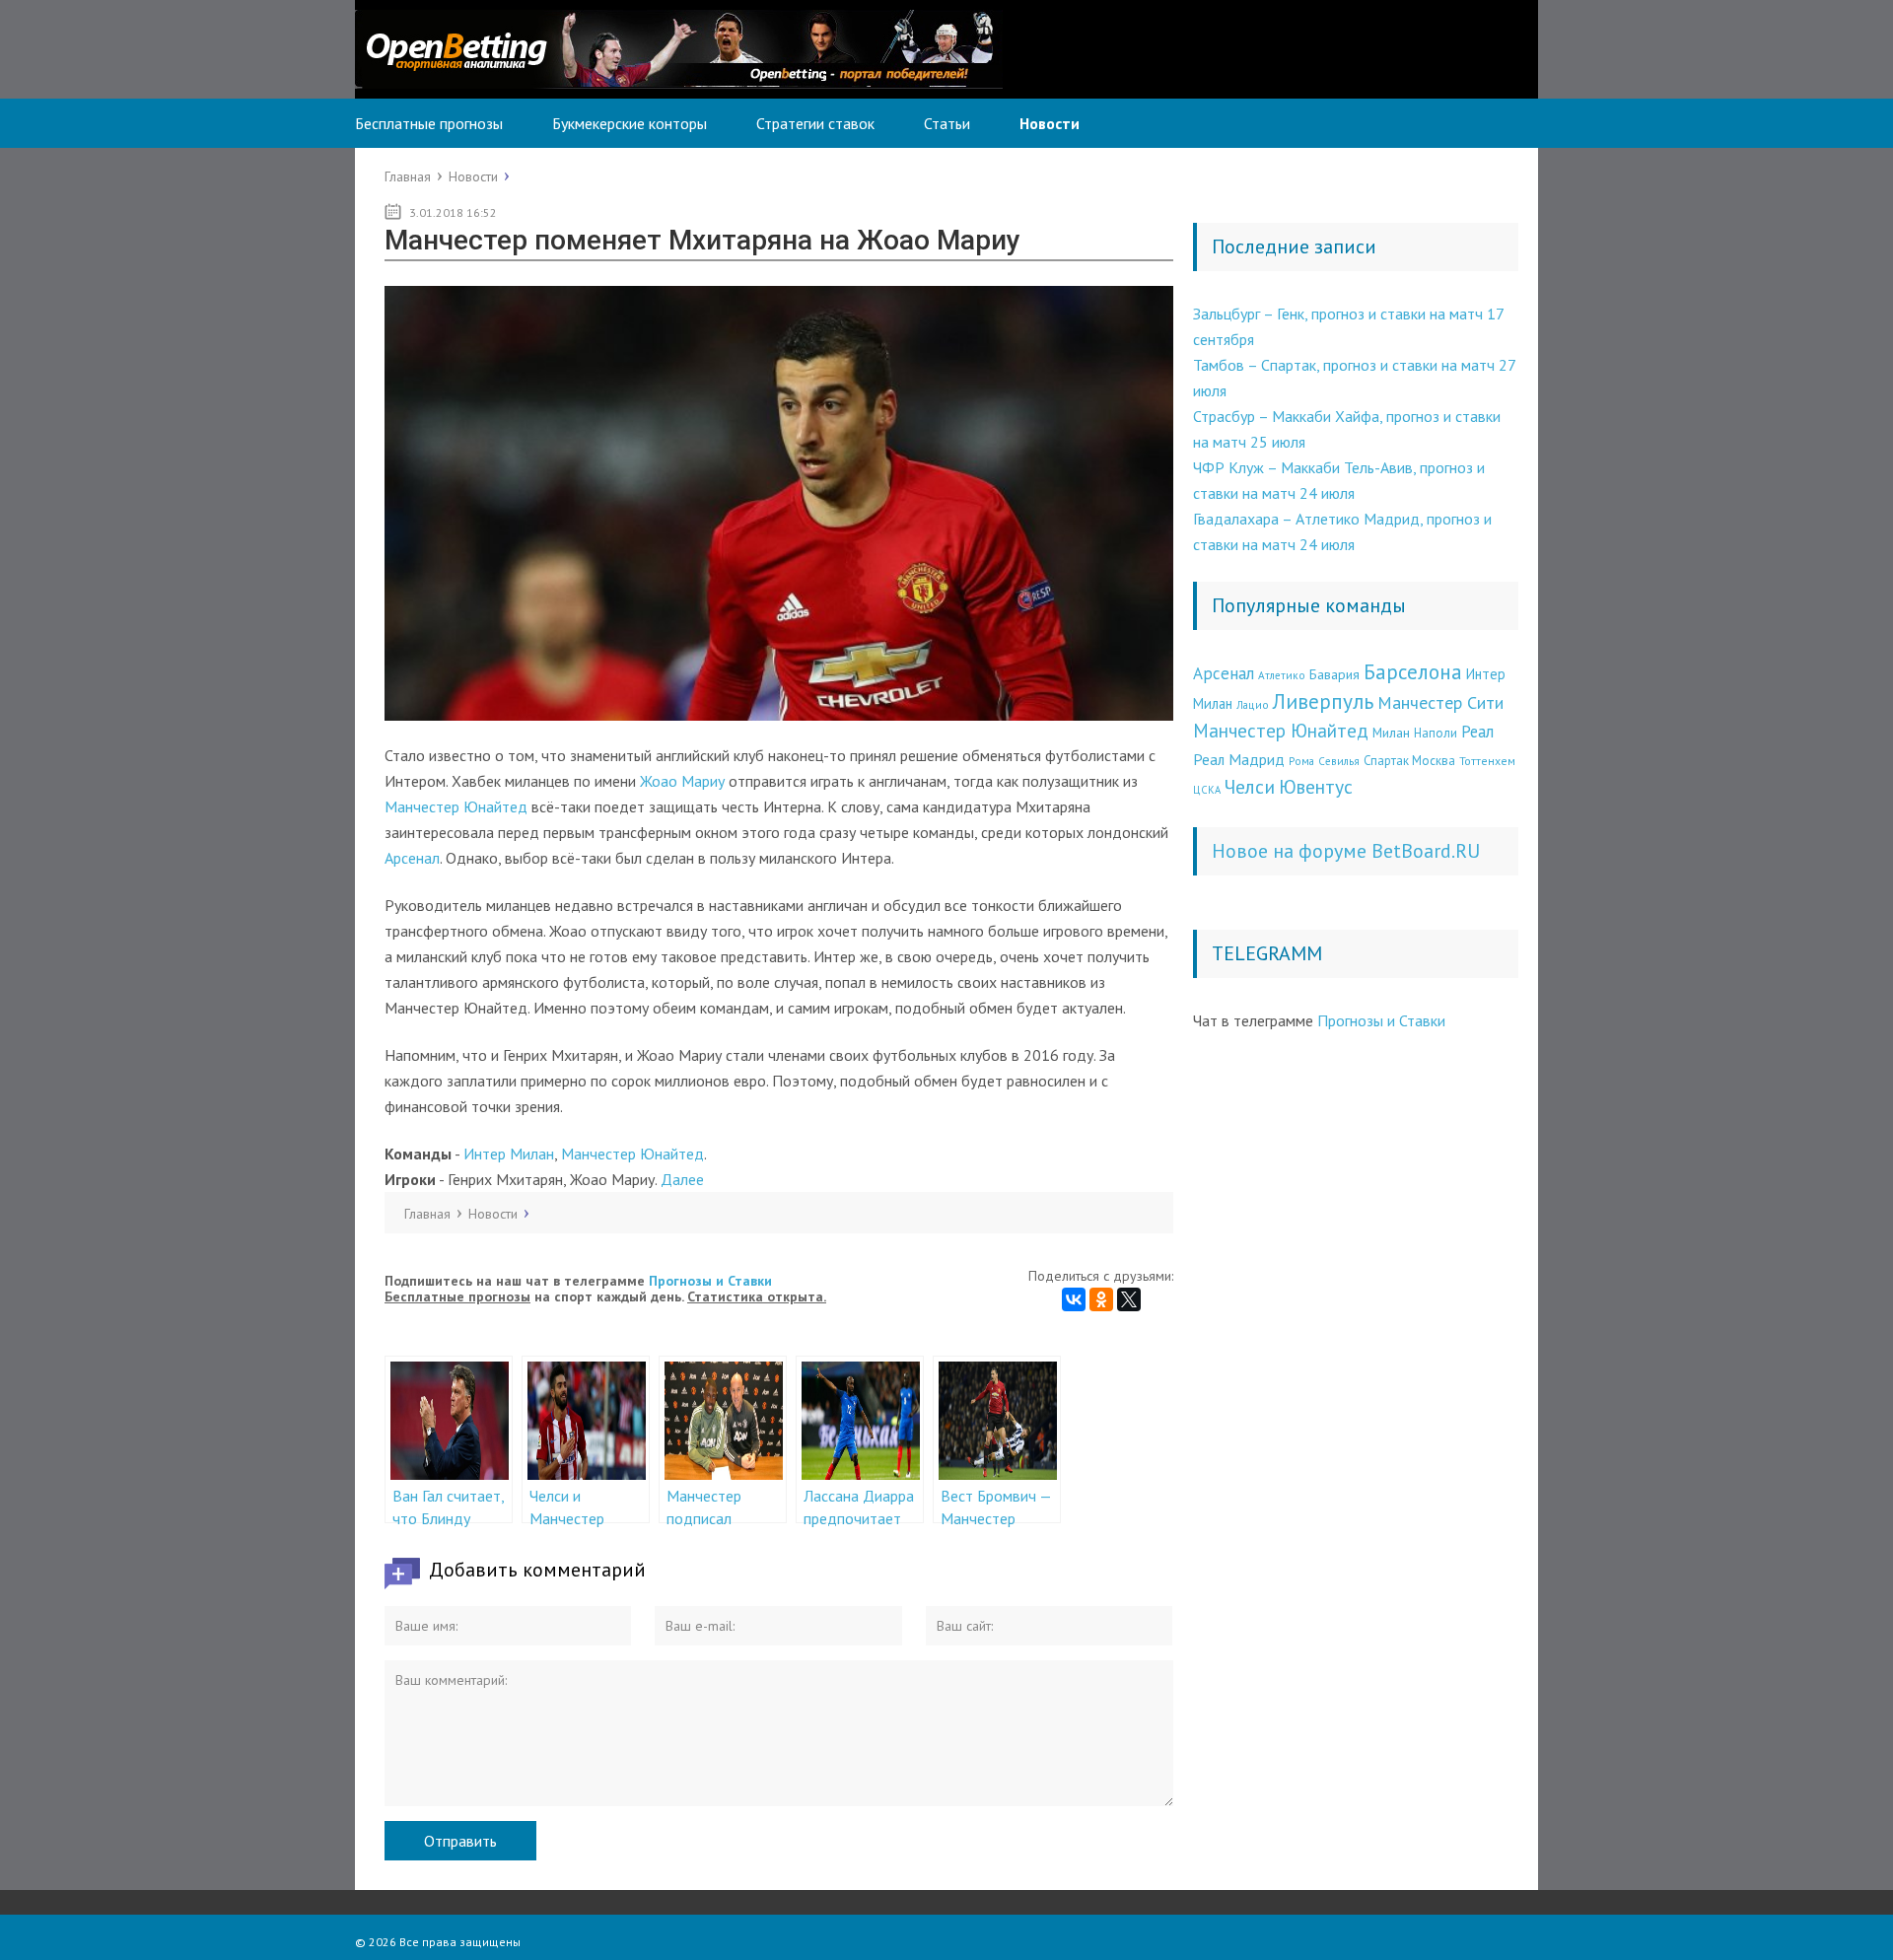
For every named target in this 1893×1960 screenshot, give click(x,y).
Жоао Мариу (682, 781)
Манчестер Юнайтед (456, 806)
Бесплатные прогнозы (429, 123)
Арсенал (412, 858)
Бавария (1334, 674)
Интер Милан (509, 1154)
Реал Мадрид (1239, 759)
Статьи (947, 123)
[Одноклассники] (1101, 1299)
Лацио (1253, 704)
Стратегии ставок (815, 123)
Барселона (1413, 672)
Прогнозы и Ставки (710, 1281)
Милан (1391, 733)
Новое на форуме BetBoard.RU (1346, 851)
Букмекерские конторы (630, 123)
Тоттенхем (1487, 761)
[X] (1129, 1299)
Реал (1477, 732)
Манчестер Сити (1440, 702)
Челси (1250, 786)
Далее (682, 1179)
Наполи (1436, 733)
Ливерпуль (1323, 701)
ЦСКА (1207, 790)
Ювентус (1316, 786)
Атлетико (1282, 675)
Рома (1301, 761)
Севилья (1339, 761)
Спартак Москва (1409, 761)
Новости (1050, 123)
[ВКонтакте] (1074, 1299)
